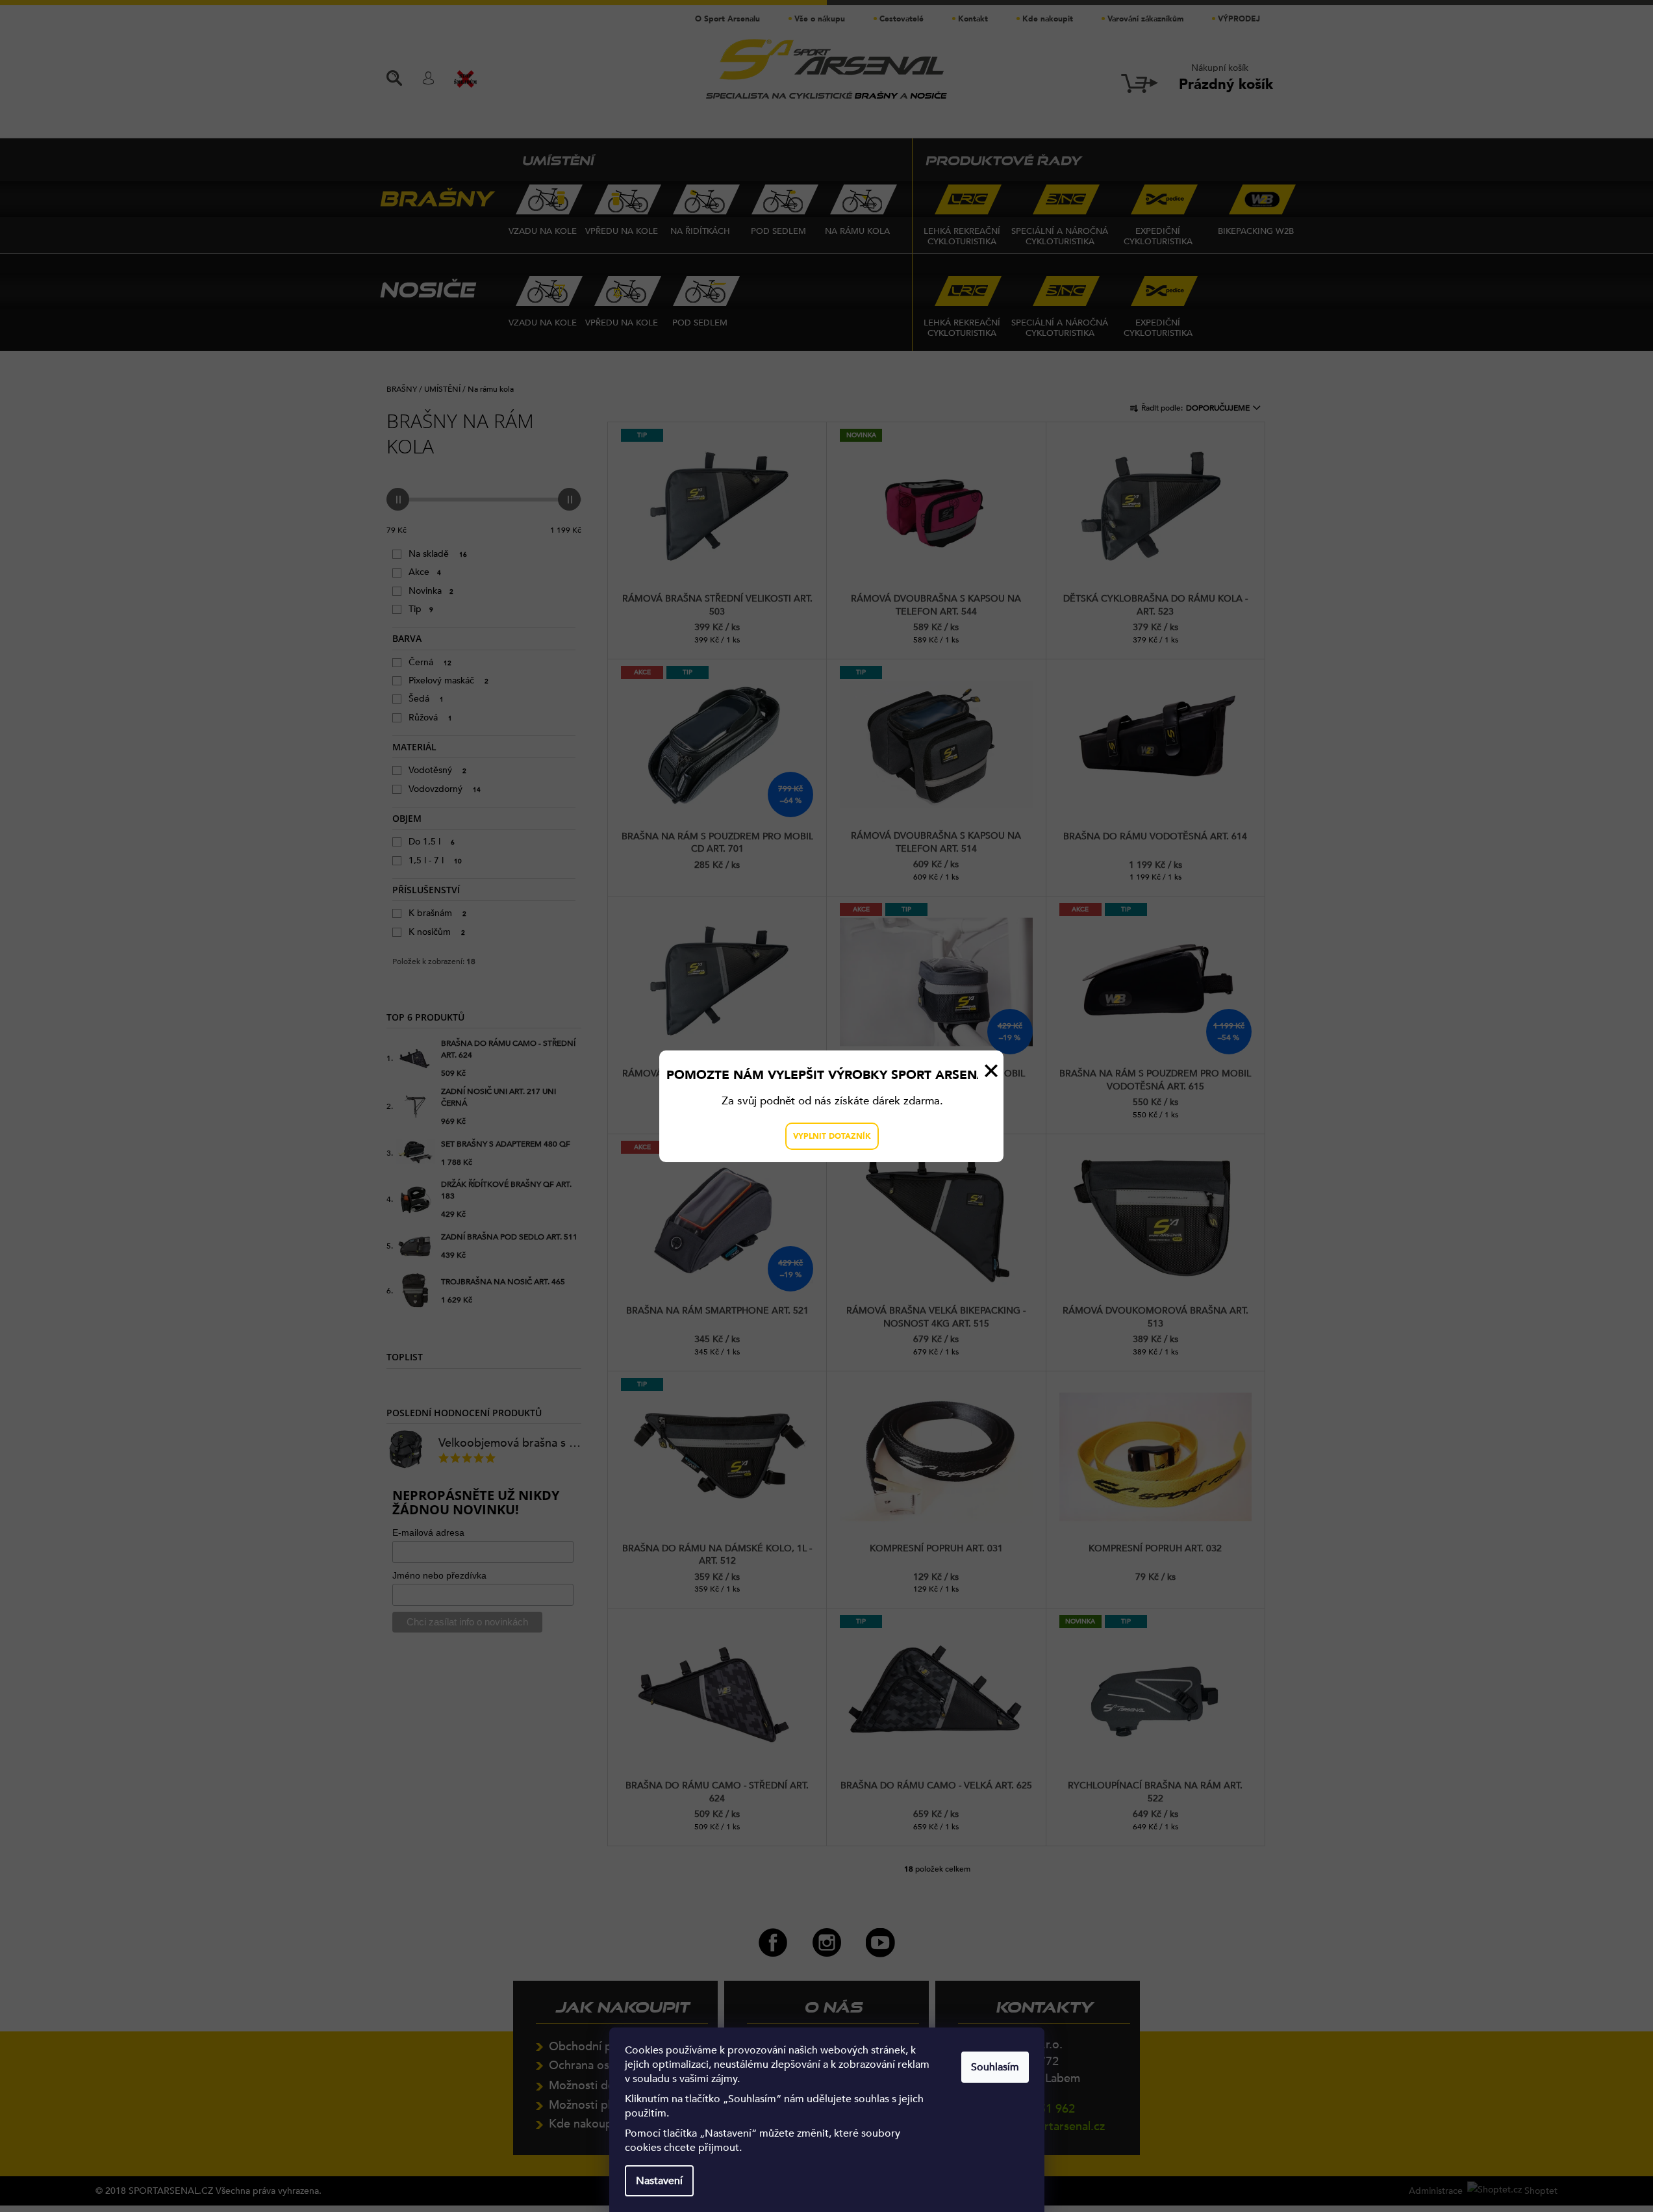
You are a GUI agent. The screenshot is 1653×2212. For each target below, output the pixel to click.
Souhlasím (995, 2067)
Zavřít (991, 1071)
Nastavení (659, 2181)
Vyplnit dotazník (832, 1136)
